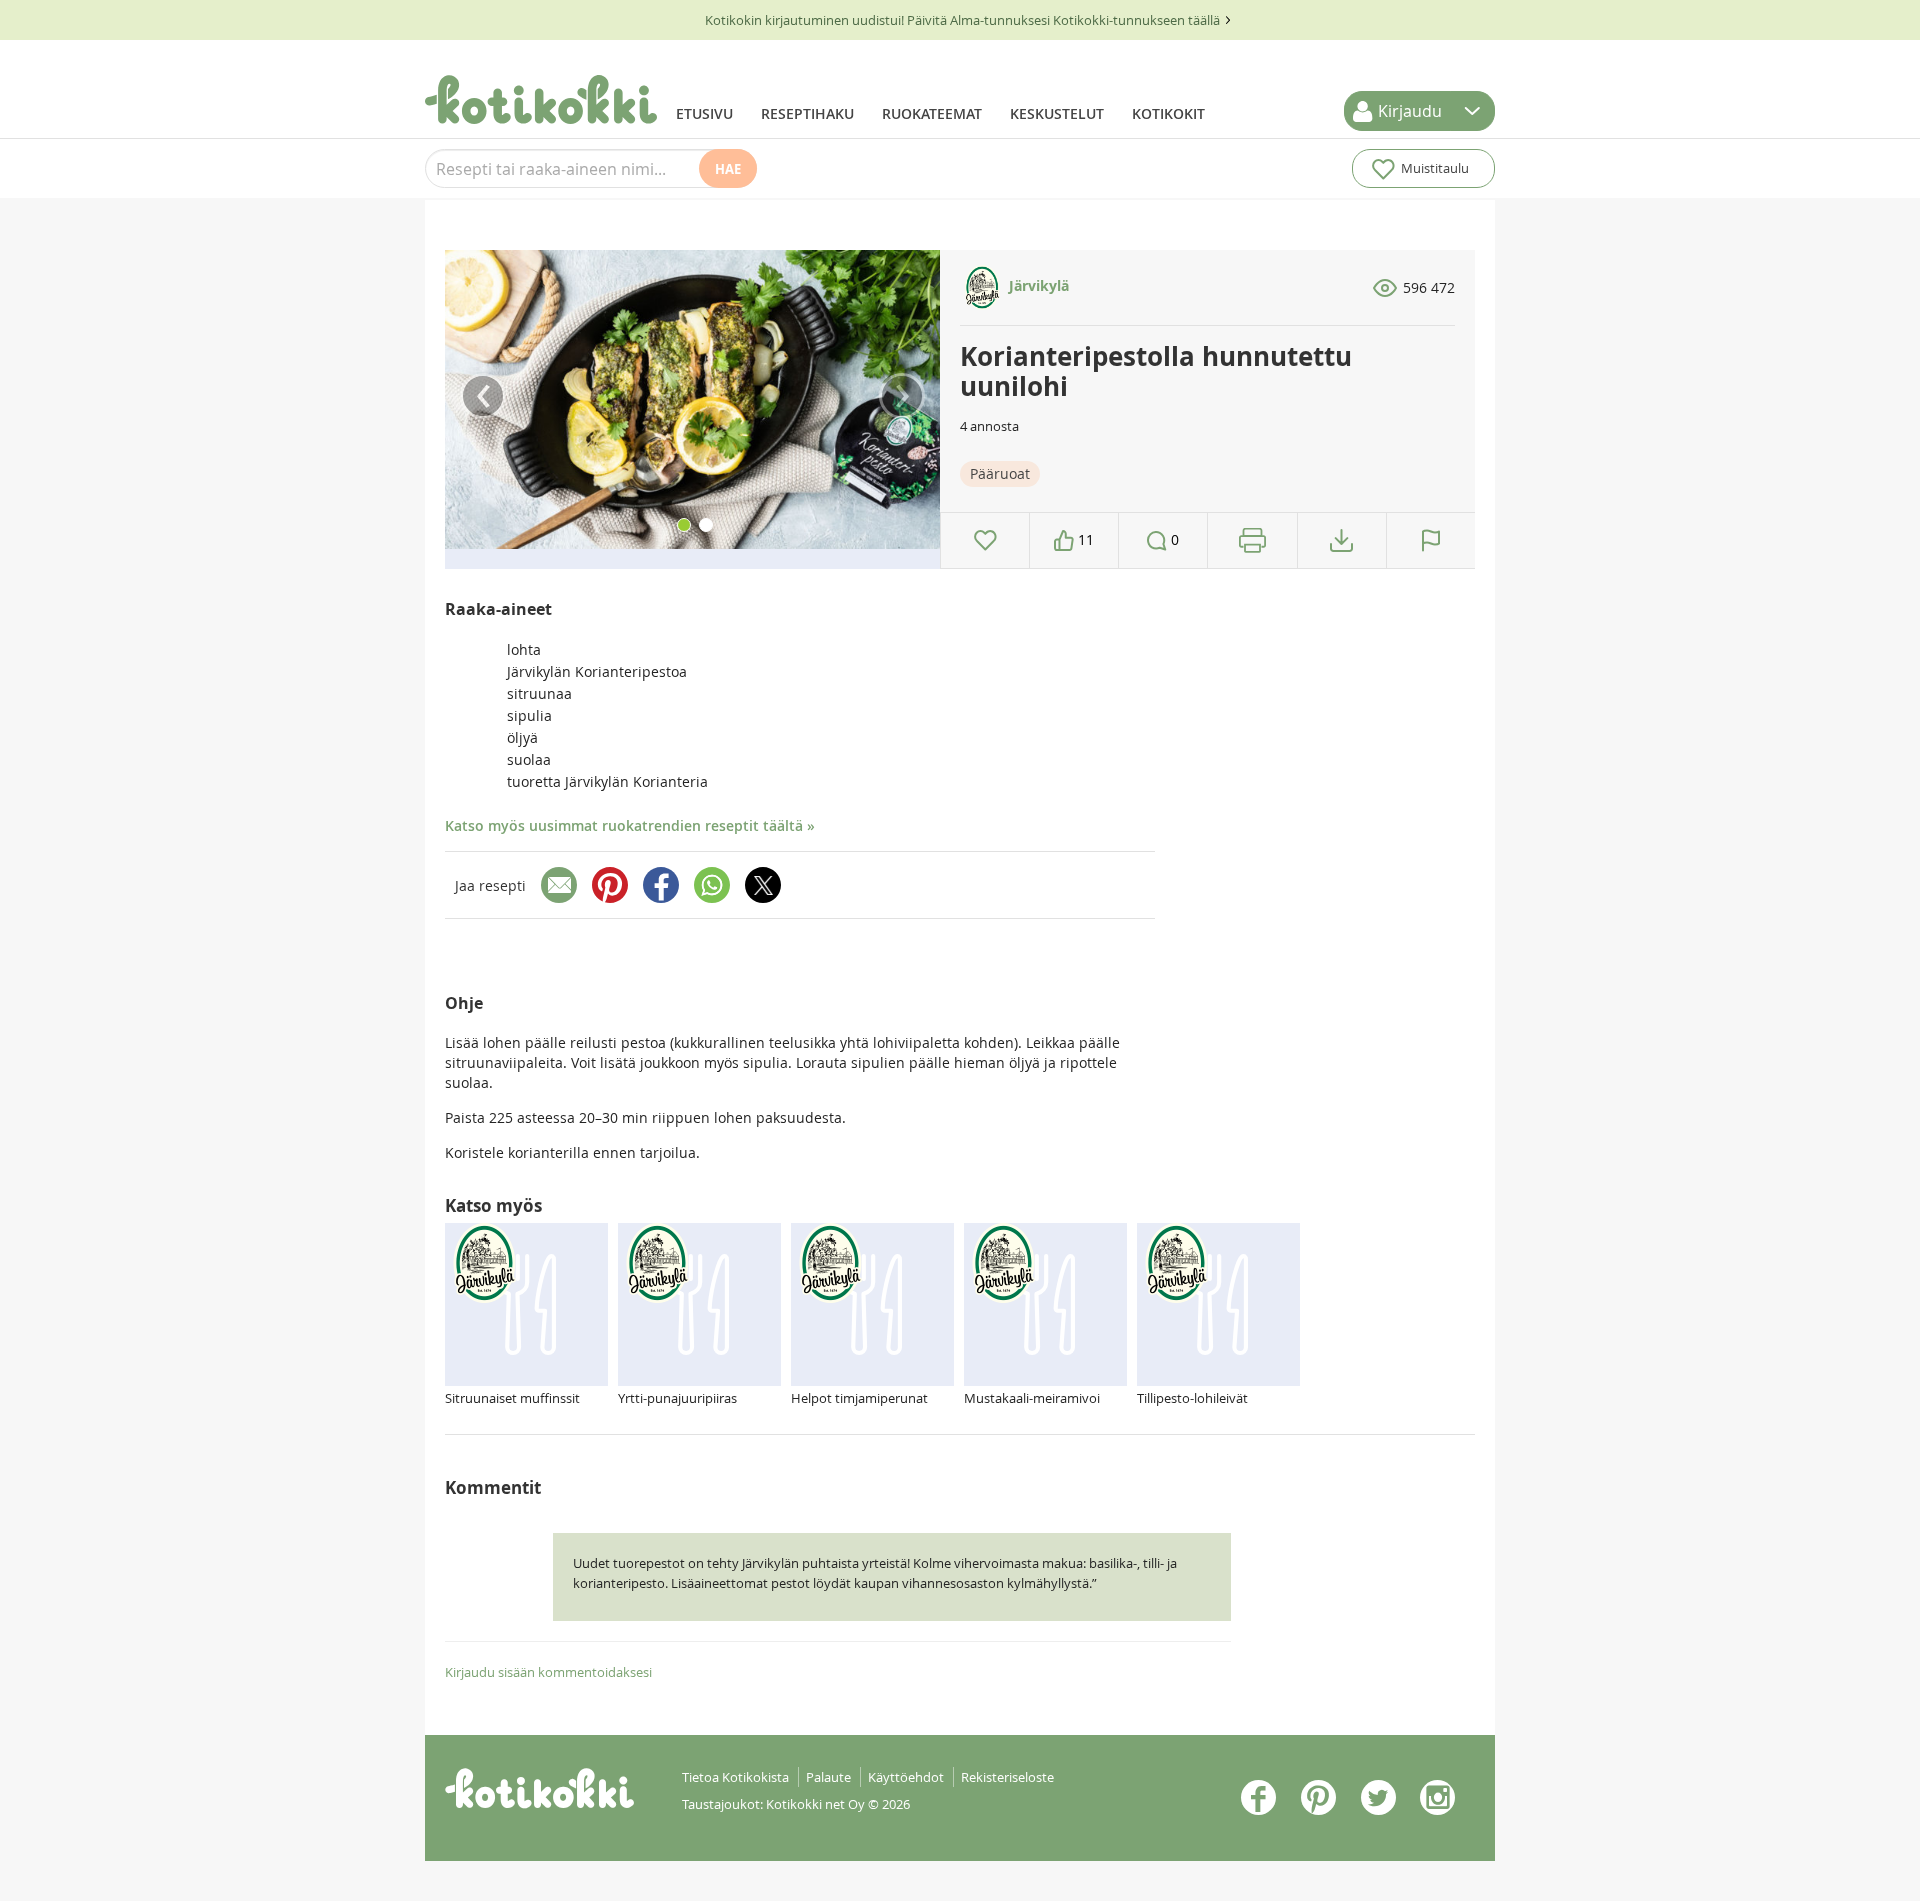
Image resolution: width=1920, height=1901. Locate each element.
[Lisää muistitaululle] (985, 540)
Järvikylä (1037, 285)
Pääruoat (1000, 473)
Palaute (828, 1777)
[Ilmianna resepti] (1431, 540)
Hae (728, 169)
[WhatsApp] (712, 885)
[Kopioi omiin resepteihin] (1341, 540)
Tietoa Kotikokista (735, 1777)
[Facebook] (661, 885)
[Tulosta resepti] (1252, 540)
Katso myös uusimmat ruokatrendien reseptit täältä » (630, 825)
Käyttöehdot (906, 1777)
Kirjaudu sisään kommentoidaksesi (548, 1672)
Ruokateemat (932, 113)
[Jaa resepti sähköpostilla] (559, 885)
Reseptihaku (807, 113)
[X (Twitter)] (763, 885)
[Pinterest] (610, 885)
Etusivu (704, 113)
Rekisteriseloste (1007, 1777)
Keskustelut (1057, 113)
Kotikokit (1168, 113)
